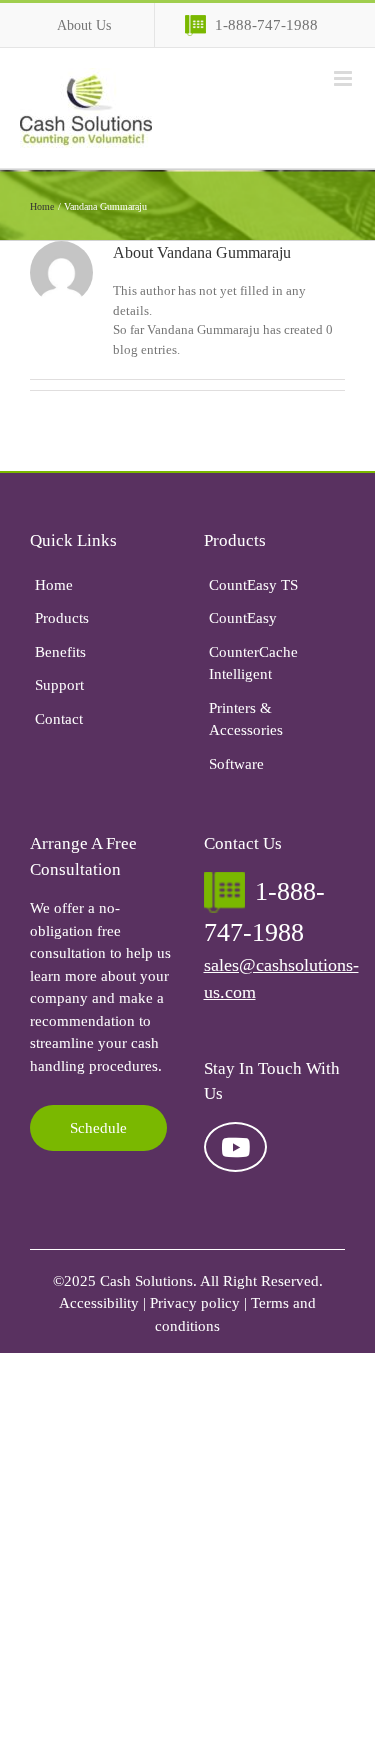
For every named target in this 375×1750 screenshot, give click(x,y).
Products (62, 618)
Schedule (98, 1128)
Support (59, 685)
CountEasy (243, 618)
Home (54, 585)
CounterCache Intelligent (253, 663)
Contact (59, 719)
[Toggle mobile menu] (344, 78)
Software (236, 764)
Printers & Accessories (246, 719)
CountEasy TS (253, 585)
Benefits (60, 652)
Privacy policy (195, 1303)
